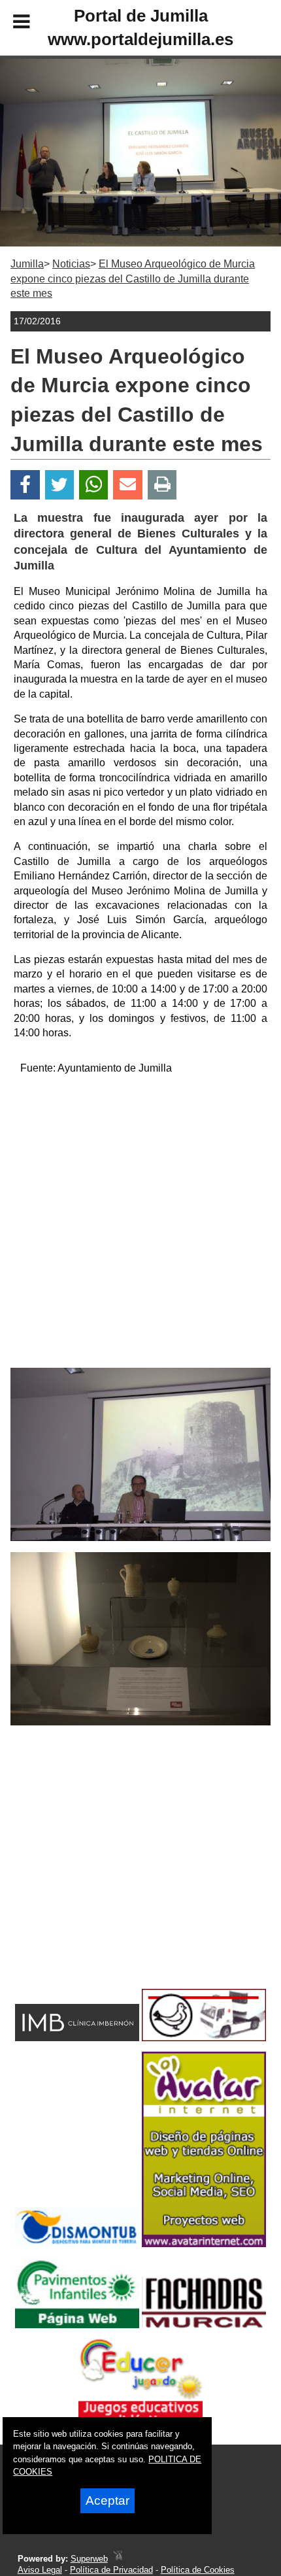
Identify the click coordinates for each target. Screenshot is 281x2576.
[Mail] (127, 485)
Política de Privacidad (111, 2570)
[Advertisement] (140, 1227)
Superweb (89, 2559)
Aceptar (107, 2500)
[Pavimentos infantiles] (77, 2325)
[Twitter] (59, 485)
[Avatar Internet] (204, 2244)
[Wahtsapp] (94, 485)
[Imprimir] (162, 485)
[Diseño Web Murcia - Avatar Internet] (118, 2559)
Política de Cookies (198, 2570)
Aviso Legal (40, 2570)
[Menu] (10, 24)
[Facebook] (25, 485)
